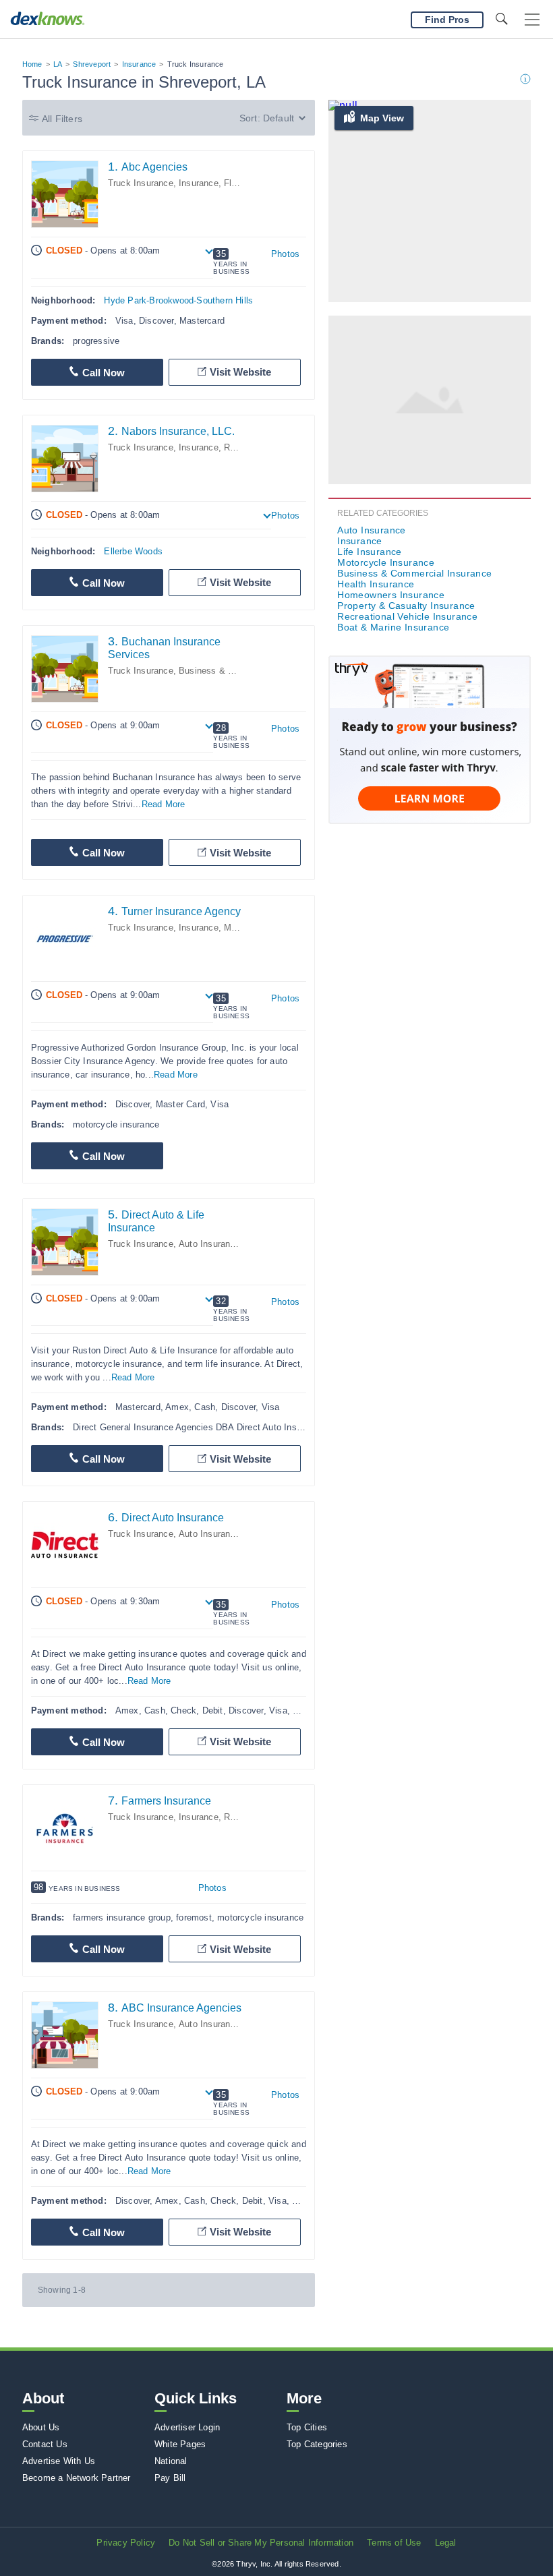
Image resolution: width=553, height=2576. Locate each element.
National (171, 2461)
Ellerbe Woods (133, 551)
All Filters (62, 119)
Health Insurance (376, 584)
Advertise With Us (59, 2461)
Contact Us (45, 2444)
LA (58, 64)
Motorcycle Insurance (386, 562)
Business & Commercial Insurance (414, 573)
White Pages (180, 2444)
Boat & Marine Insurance (393, 627)
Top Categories (317, 2444)
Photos (285, 254)
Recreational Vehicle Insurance (407, 616)
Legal (446, 2543)
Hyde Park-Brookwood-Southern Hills (178, 300)
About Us (41, 2427)
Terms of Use (394, 2543)
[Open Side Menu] (532, 20)
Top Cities (307, 2427)
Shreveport (92, 64)
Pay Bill (170, 2478)
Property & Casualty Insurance (406, 606)
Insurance (139, 64)
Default (279, 118)
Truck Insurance (141, 183)
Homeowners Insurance (391, 595)
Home (32, 64)
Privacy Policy (126, 2543)
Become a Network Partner (77, 2478)
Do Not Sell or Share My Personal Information (261, 2543)
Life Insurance (370, 552)
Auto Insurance (209, 1244)
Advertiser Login (187, 2427)
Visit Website (240, 372)
